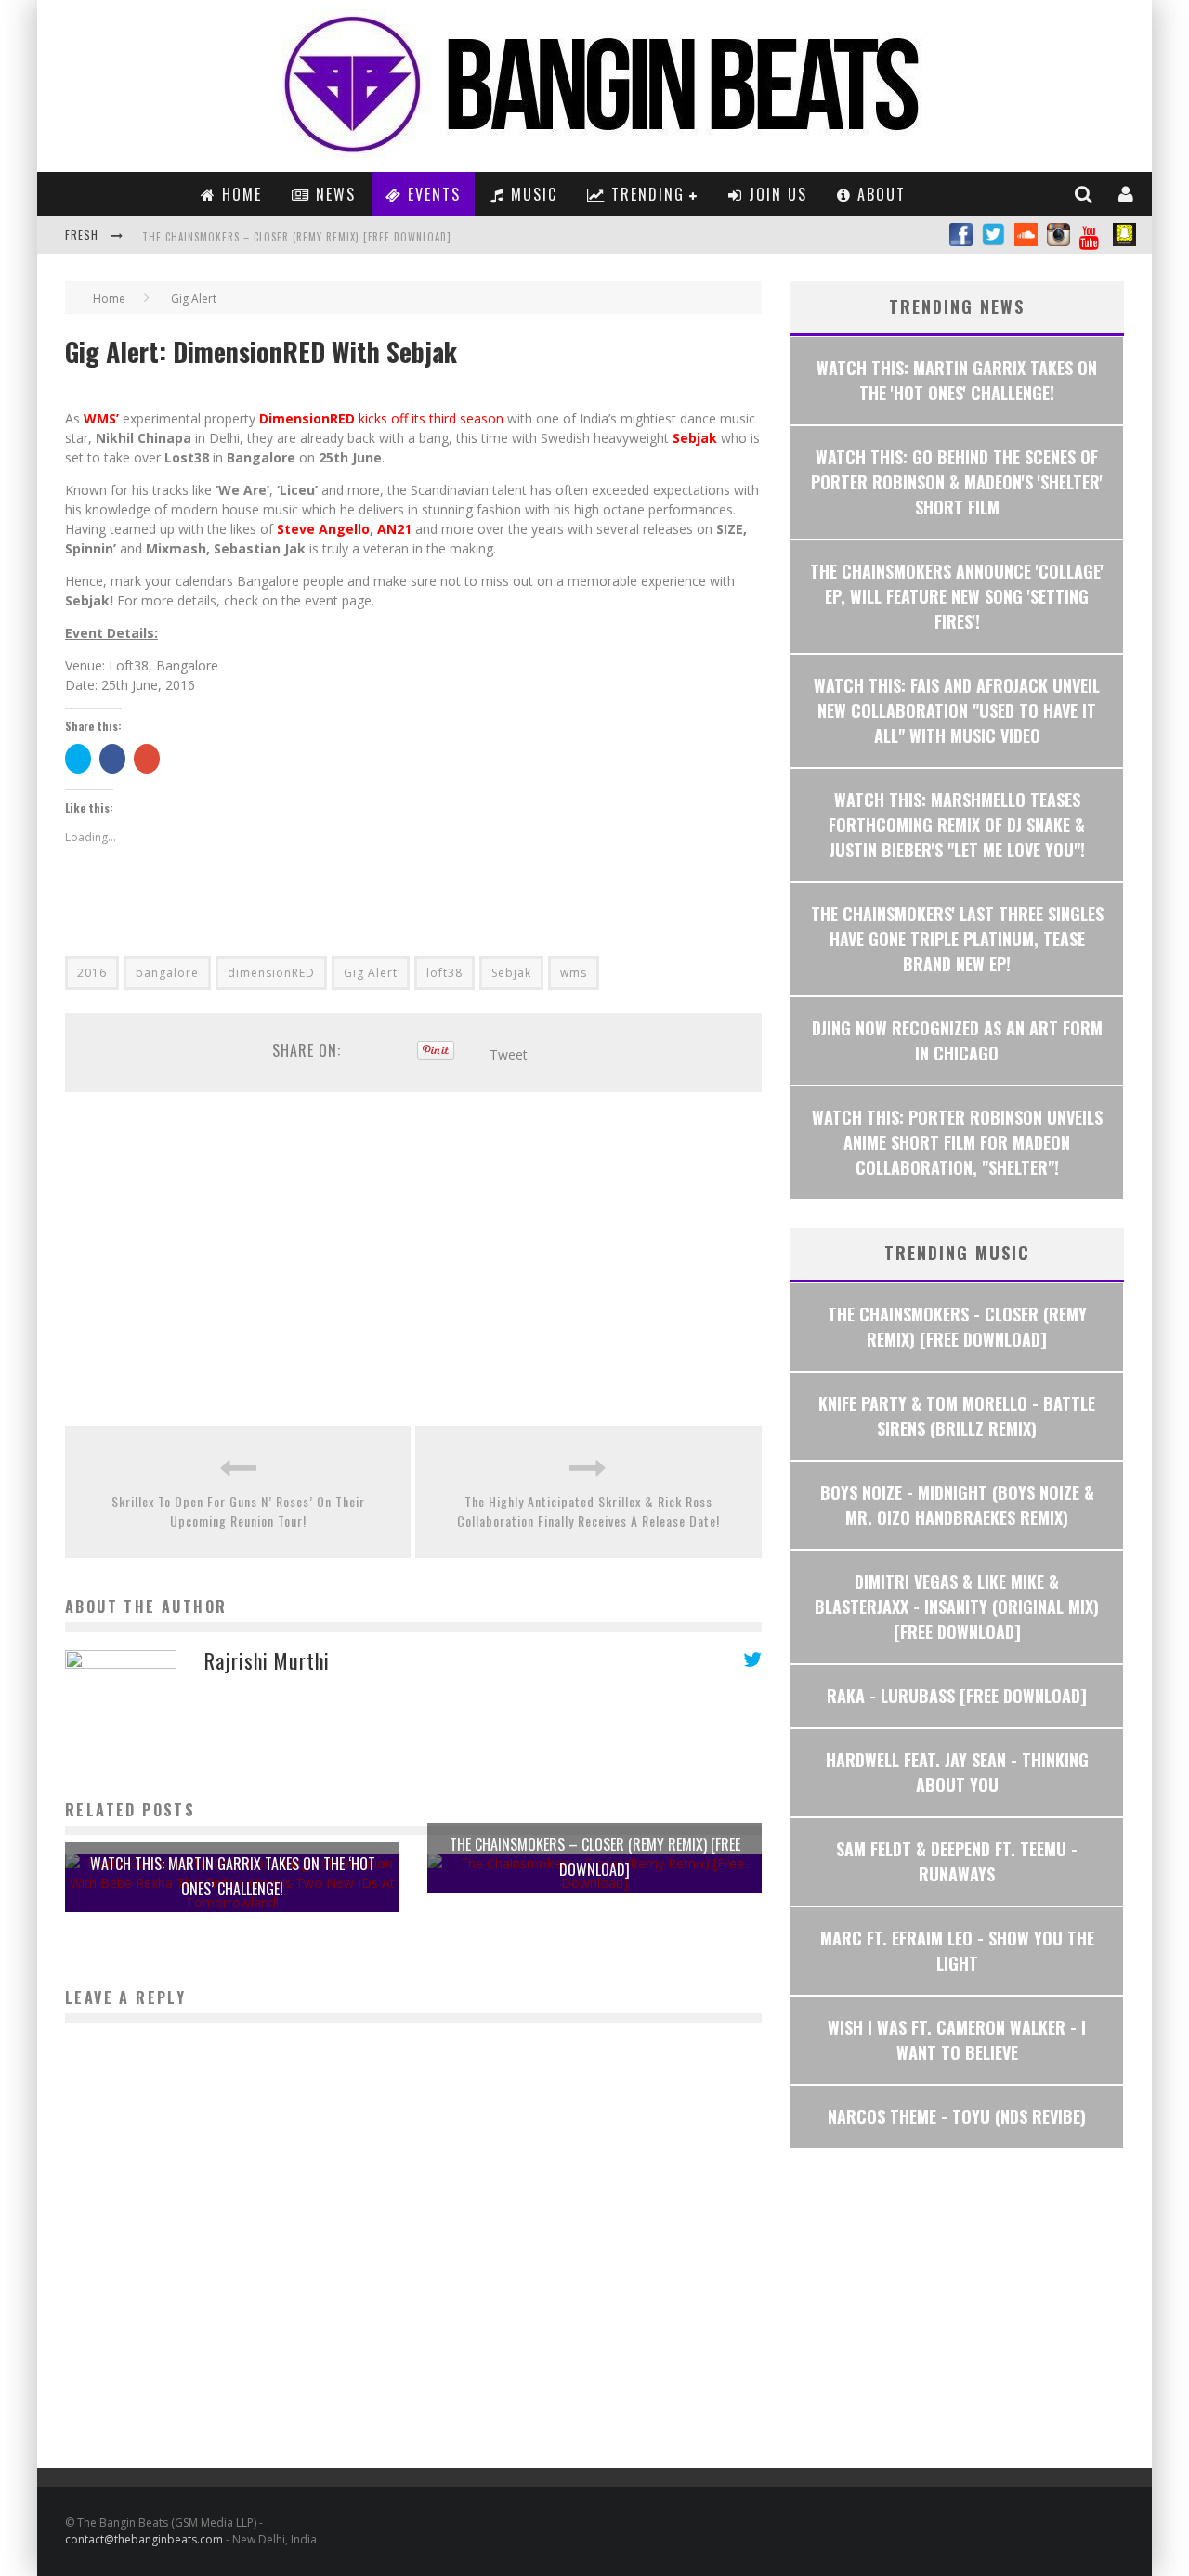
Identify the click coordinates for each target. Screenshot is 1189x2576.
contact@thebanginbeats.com (144, 2539)
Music (531, 194)
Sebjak (695, 438)
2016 (92, 973)
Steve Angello (323, 529)
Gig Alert (371, 973)
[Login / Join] (1127, 194)
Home (239, 194)
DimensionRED (307, 418)
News (333, 194)
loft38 (444, 973)
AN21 (394, 529)
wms (574, 973)
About (879, 194)
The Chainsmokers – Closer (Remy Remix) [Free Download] (297, 237)
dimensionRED (271, 973)
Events (431, 194)
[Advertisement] (413, 1259)
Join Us (775, 194)
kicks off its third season (431, 418)
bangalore (167, 973)
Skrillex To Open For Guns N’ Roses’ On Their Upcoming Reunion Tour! (238, 1511)
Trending (645, 194)
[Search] (1084, 194)
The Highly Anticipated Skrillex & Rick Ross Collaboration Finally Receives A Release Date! (588, 1511)
